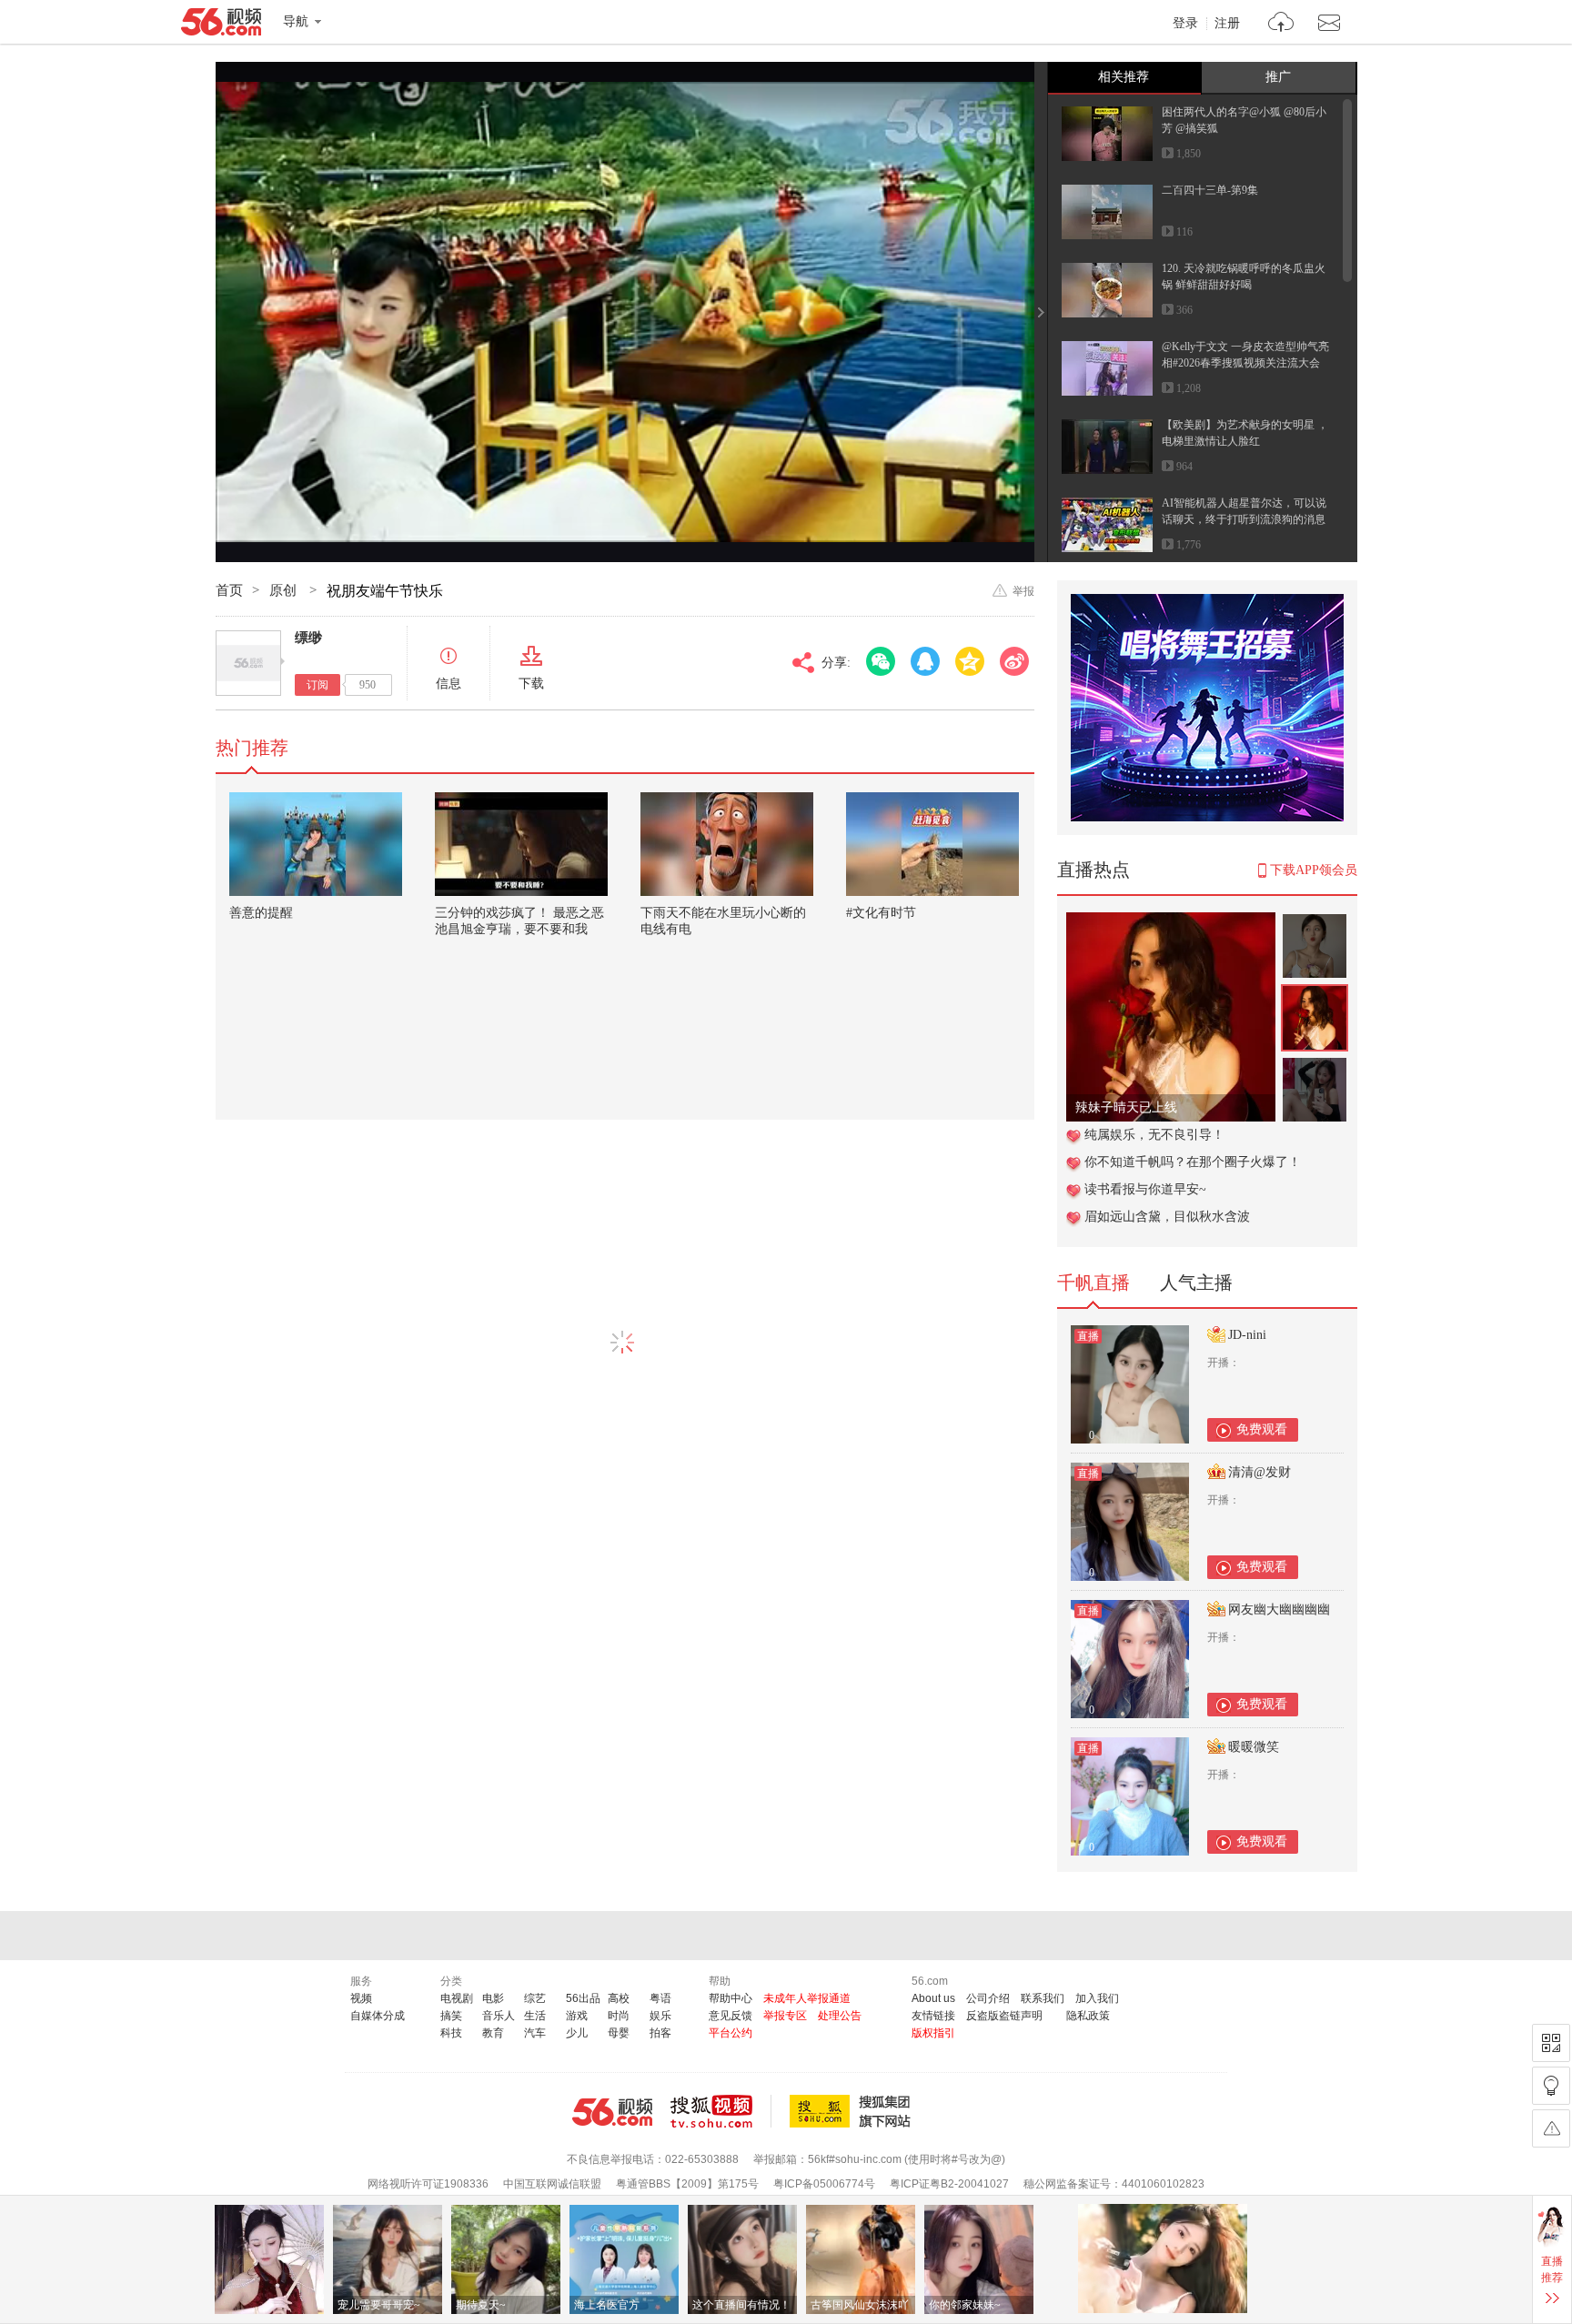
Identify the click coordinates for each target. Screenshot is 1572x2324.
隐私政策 (1088, 2016)
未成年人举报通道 (807, 1998)
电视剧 (457, 1998)
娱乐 (660, 2016)
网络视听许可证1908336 (428, 2184)
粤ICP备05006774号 (824, 2184)
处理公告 (840, 2016)
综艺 (535, 1998)
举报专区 (785, 2016)
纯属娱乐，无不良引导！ (1154, 1135)
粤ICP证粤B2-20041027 (949, 2184)
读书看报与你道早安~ (1145, 1189)
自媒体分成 (378, 2016)
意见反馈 (731, 2016)
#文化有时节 (881, 913)
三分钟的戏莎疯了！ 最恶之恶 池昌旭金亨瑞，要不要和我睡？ (519, 929)
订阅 (317, 685)
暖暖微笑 (1254, 1747)
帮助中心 (731, 1998)
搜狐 (853, 2111)
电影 (493, 1998)
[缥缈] (248, 663)
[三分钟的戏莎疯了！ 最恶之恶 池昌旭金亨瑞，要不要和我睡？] (521, 844)
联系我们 (1043, 1998)
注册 (1227, 24)
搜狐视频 (721, 2111)
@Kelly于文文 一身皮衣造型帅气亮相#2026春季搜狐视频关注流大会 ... (1245, 363)
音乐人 (499, 2016)
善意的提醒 (261, 913)
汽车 (535, 2033)
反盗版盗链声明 (1004, 2016)
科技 (451, 2033)
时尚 (619, 2016)
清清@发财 (1260, 1472)
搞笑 (451, 2016)
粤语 (660, 1998)
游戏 (577, 2016)
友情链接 (933, 2016)
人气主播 (1196, 1283)
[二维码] (1551, 2043)
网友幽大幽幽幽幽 (1279, 1610)
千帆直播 (1093, 1283)
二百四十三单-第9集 (1210, 190)
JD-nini (1247, 1335)
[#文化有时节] (932, 844)
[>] (1281, 24)
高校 (619, 1998)
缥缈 (308, 638)
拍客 (660, 2033)
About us (933, 1998)
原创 (285, 590)
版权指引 (933, 2033)
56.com (221, 25)
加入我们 (1097, 1998)
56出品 (583, 1998)
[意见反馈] (1551, 2128)
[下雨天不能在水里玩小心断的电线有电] (727, 844)
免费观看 (1262, 1429)
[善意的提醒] (316, 844)
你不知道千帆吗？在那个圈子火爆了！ (1193, 1162)
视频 (361, 1998)
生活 (535, 2016)
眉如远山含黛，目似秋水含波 (1167, 1217)
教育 (493, 2033)
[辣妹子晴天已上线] (1171, 922)
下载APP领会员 (1314, 870)
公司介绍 (988, 1998)
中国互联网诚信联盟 (552, 2184)
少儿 (577, 2033)
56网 (612, 2112)
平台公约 (731, 2033)
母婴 (619, 2033)
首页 (229, 590)
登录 (1185, 24)
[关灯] (1551, 2086)
